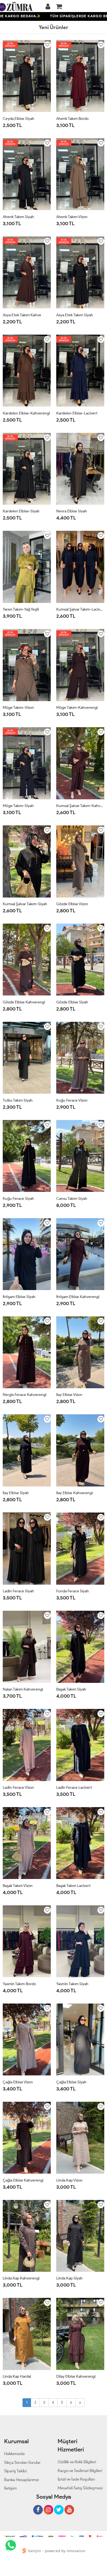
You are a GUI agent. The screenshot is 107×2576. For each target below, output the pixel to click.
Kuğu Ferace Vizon (72, 1100)
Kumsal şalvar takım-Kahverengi (80, 806)
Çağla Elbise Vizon (18, 2082)
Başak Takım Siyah (71, 1689)
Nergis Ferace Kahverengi (25, 1395)
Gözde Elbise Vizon (72, 904)
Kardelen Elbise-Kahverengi (26, 413)
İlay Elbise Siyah (16, 1493)
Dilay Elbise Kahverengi (76, 2376)
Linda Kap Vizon (69, 2180)
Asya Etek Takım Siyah (75, 315)
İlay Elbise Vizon (69, 1395)
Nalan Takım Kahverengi (23, 1689)
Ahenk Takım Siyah (18, 217)
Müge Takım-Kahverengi (77, 708)
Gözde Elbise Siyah (72, 1002)
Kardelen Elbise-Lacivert (77, 413)
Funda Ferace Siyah (73, 1591)
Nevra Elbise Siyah (72, 511)
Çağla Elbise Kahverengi (23, 2180)
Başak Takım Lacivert (73, 1886)
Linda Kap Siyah (69, 2278)
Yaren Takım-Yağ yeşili (21, 609)
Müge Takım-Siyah (18, 806)
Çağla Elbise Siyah (71, 2082)
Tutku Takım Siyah (18, 1100)
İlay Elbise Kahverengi (74, 1493)
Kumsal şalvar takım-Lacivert (80, 609)
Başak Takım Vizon (18, 1886)
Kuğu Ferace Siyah (18, 1199)
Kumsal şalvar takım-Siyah (25, 904)
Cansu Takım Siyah (72, 1199)
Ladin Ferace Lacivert (74, 1788)
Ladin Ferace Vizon (18, 1788)
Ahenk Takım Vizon (72, 217)
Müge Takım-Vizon (18, 708)
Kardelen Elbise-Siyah (21, 511)
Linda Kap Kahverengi (21, 2278)
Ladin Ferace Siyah (18, 1591)
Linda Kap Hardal (17, 2376)
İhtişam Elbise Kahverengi (78, 1297)
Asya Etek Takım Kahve (22, 315)
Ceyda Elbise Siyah (19, 119)
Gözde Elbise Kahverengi (24, 1002)
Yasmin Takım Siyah (72, 1984)
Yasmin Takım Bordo (19, 1984)
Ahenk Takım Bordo (72, 119)
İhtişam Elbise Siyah (19, 1297)
